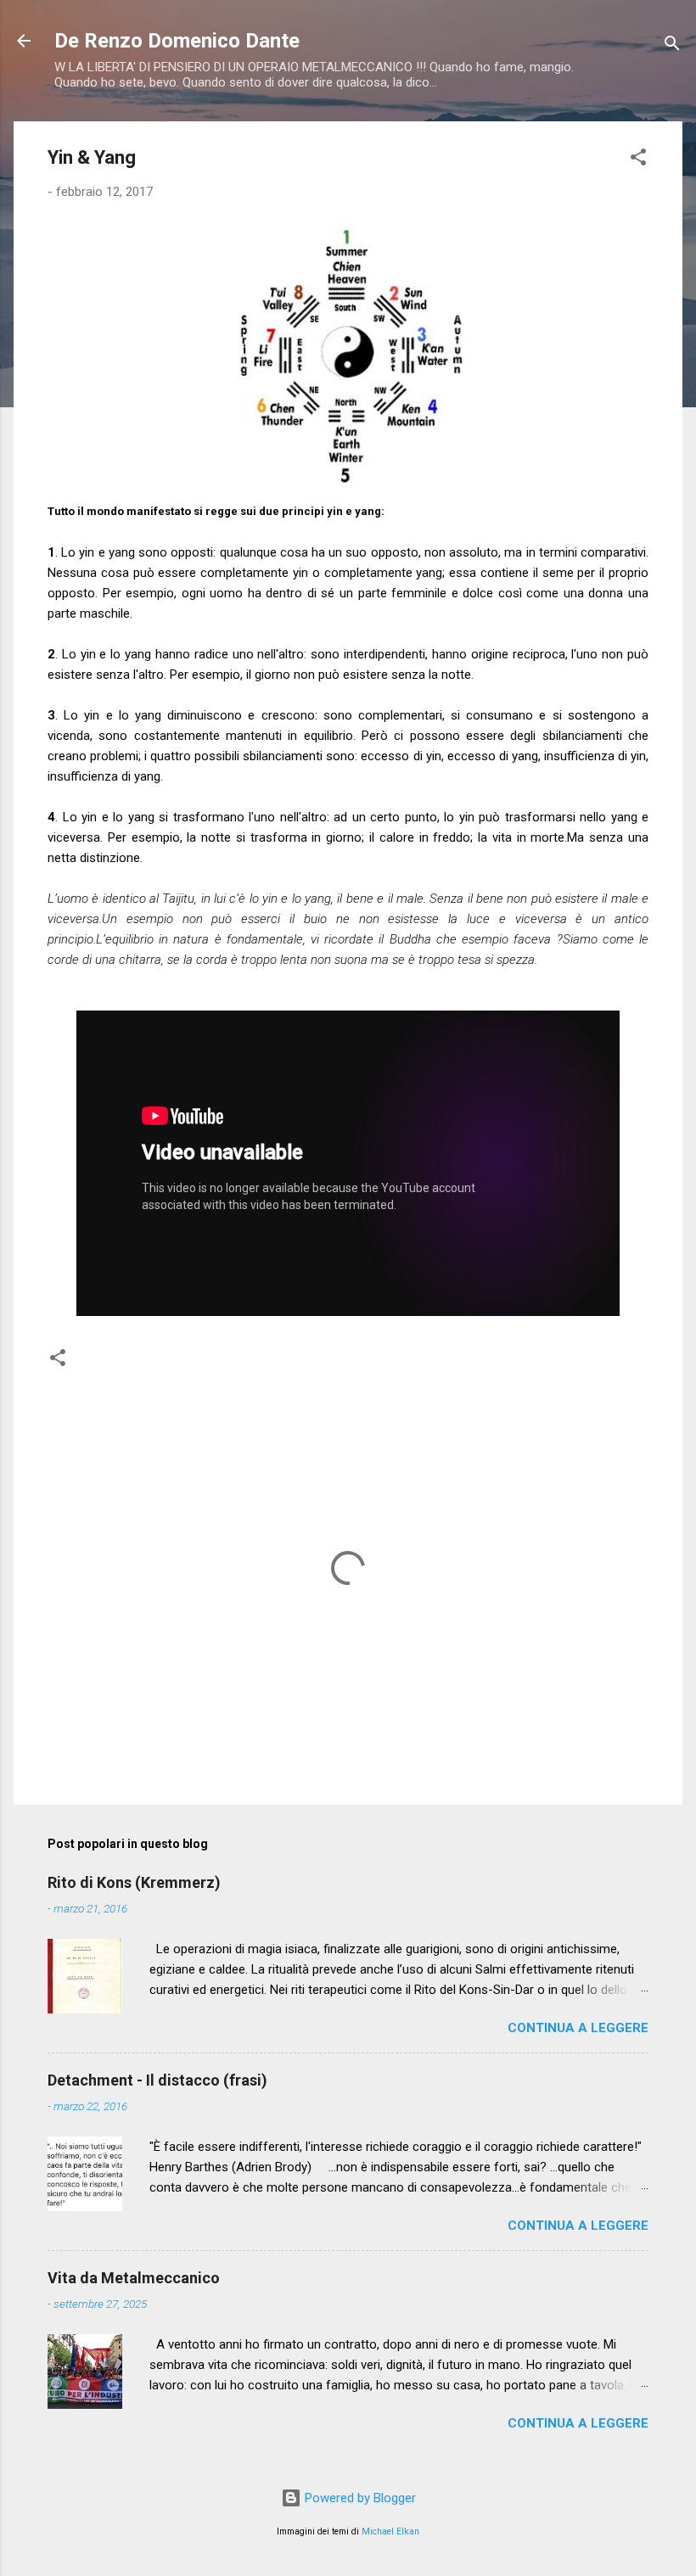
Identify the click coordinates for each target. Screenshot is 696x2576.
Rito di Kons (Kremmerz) (134, 1882)
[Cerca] (672, 46)
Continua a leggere (578, 2028)
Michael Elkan (390, 2531)
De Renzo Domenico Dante (177, 41)
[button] (638, 160)
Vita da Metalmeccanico (134, 2278)
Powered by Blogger (359, 2498)
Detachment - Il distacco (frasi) (157, 2080)
